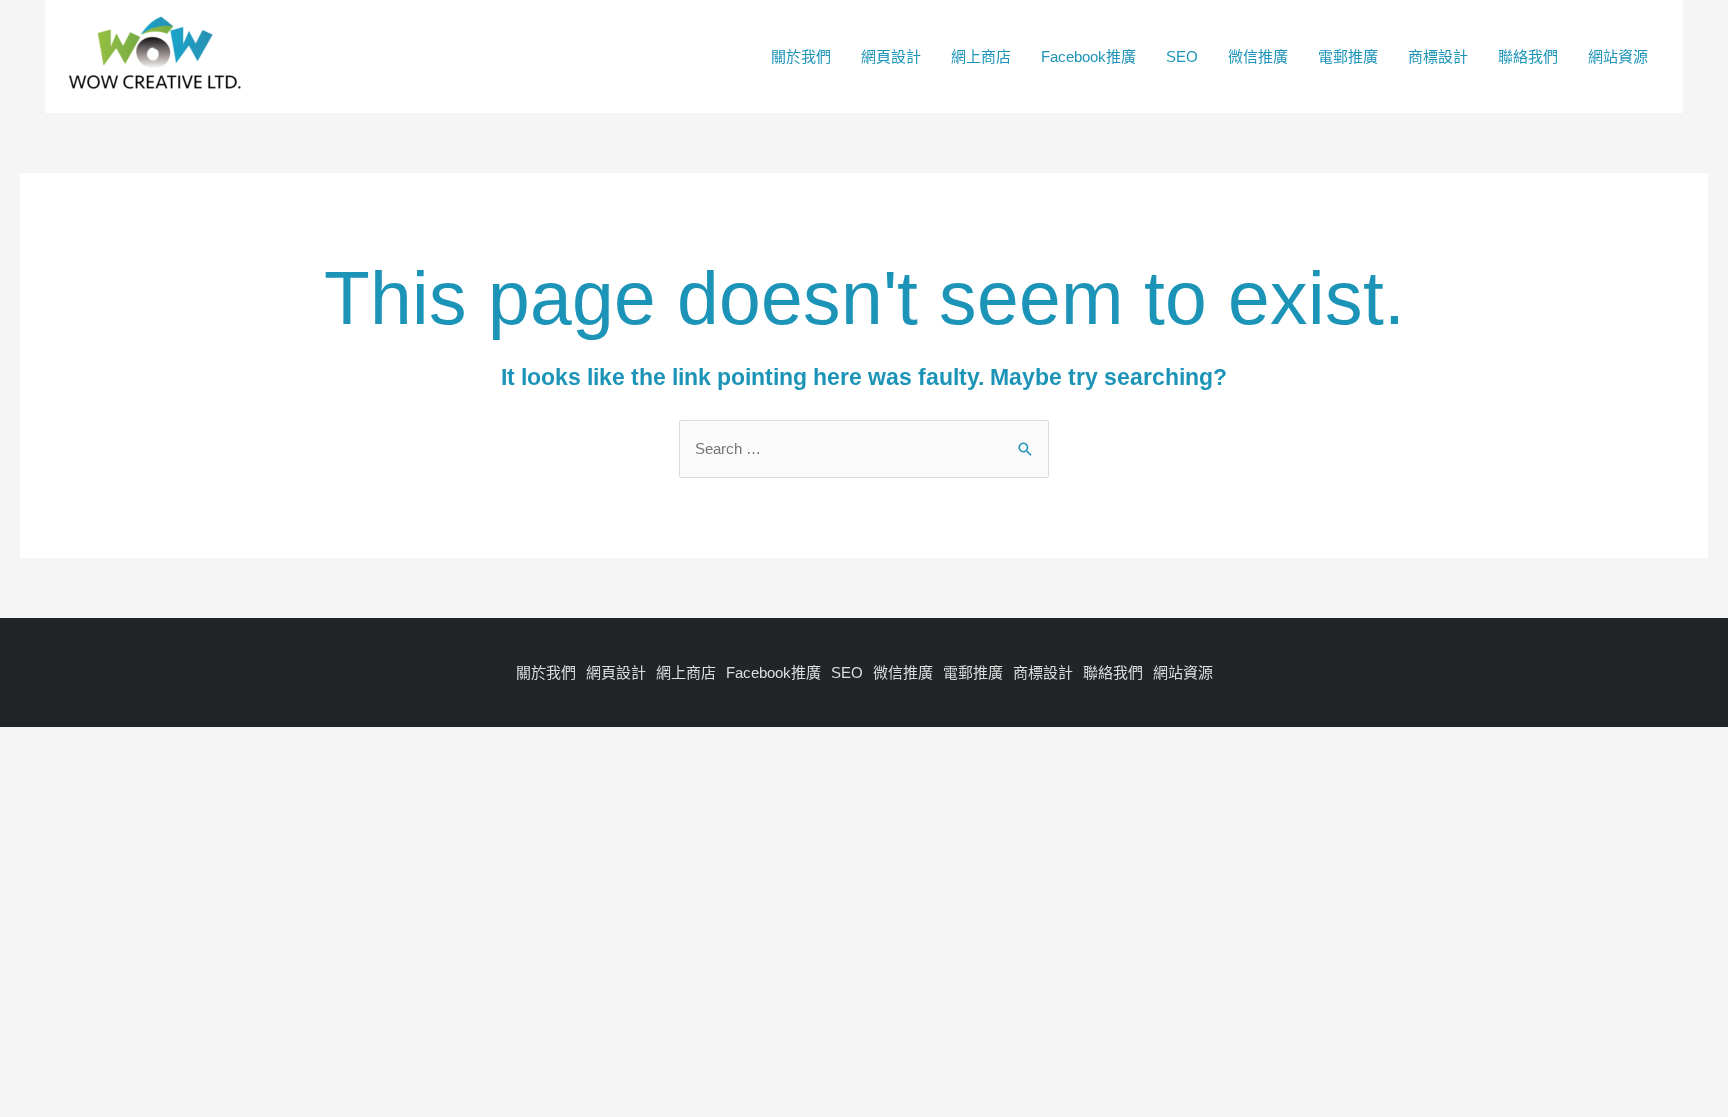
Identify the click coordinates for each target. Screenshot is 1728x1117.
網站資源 (1618, 56)
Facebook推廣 (1088, 56)
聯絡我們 (1528, 56)
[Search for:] (864, 448)
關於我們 (801, 56)
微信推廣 (1258, 56)
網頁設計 (891, 56)
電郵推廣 (1348, 56)
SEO (1182, 56)
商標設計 (1438, 56)
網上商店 (981, 56)
